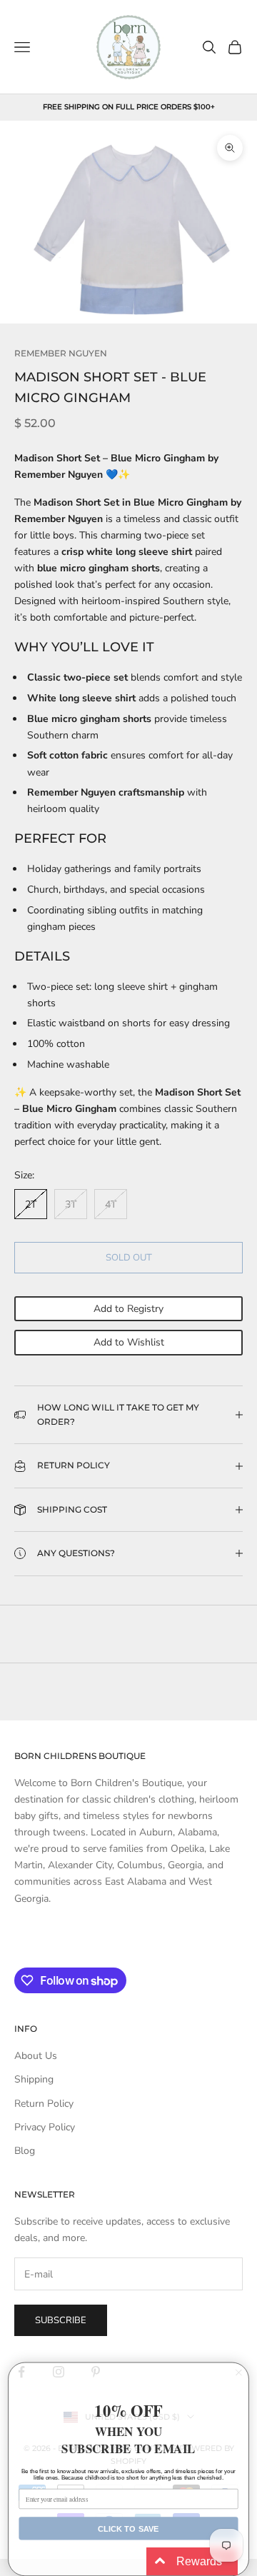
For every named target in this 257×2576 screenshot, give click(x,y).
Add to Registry (128, 1309)
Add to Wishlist (129, 1342)
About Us (36, 2056)
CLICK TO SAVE (128, 2528)
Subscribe (61, 2320)
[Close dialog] (239, 2372)
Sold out (129, 1258)
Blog (25, 2151)
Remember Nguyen (61, 353)
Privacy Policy (45, 2127)
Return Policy (44, 2104)
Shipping (34, 2079)
